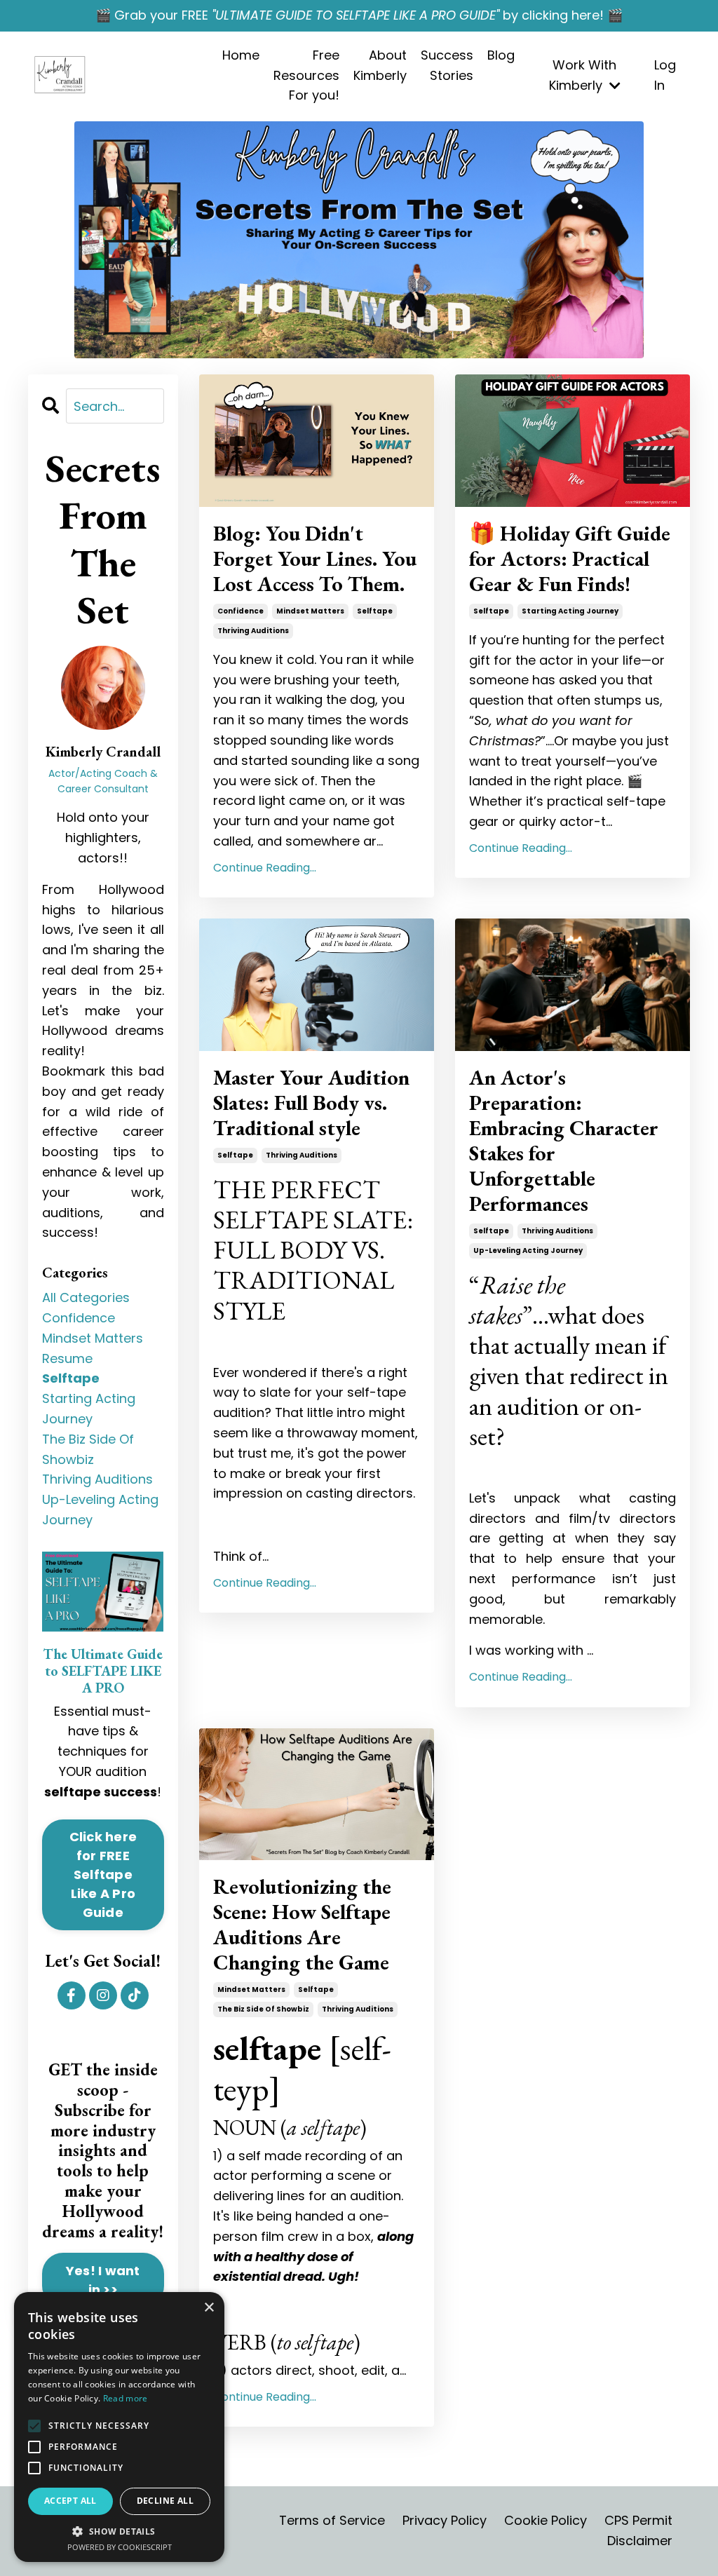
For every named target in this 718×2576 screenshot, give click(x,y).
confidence (241, 611)
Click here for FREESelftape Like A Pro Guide (103, 1875)
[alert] (119, 2427)
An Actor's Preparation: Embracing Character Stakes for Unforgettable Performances (564, 1141)
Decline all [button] (165, 2501)
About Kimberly (380, 65)
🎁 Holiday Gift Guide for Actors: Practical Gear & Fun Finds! (570, 559)
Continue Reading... (265, 868)
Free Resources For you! (306, 75)
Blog (501, 55)
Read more (126, 2398)
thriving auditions (253, 631)
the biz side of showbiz (263, 2009)
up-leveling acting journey (528, 1250)
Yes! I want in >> (103, 2280)
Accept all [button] (70, 2501)
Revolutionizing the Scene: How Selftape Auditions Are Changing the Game (302, 1925)
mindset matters (310, 611)
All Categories (86, 1297)
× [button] (209, 2308)
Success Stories (447, 65)
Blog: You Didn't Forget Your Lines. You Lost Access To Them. (315, 559)
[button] (34, 2426)
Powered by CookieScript (120, 2547)
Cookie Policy (546, 2520)
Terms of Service (332, 2520)
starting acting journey (570, 611)
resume (67, 1358)
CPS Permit (638, 2520)
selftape (375, 611)
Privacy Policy (445, 2520)
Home (241, 55)
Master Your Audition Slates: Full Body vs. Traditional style (311, 1103)
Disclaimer (640, 2541)
